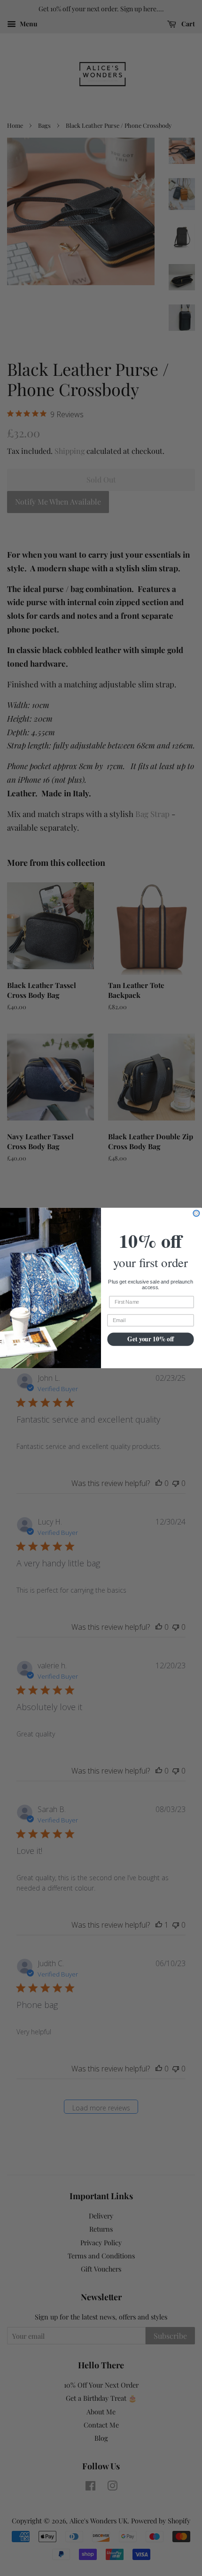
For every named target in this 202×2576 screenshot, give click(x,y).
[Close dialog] (196, 1213)
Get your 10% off (151, 1339)
